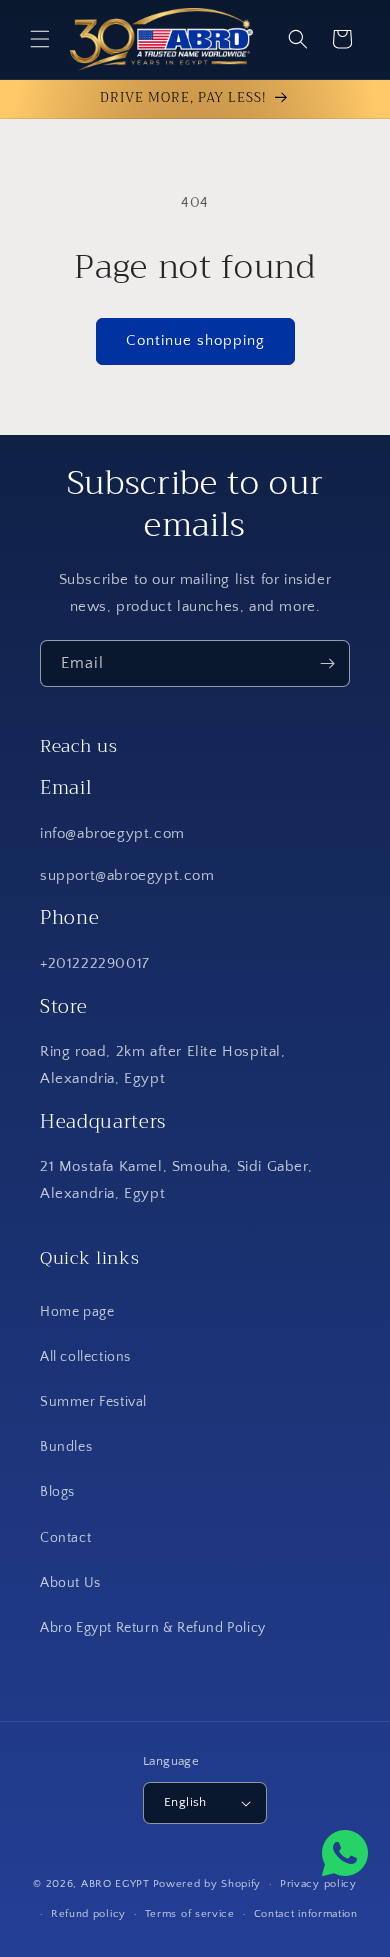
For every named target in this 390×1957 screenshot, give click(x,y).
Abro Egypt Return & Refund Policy (153, 1628)
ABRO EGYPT (115, 1884)
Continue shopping (195, 340)
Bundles (66, 1447)
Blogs (57, 1492)
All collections (85, 1357)
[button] (40, 39)
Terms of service (190, 1914)
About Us (70, 1583)
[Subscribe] (327, 663)
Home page (77, 1312)
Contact (65, 1538)
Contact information (306, 1914)
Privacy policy (318, 1884)
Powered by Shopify (207, 1884)
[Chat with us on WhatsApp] (345, 1857)
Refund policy (88, 1914)
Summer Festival (93, 1402)
